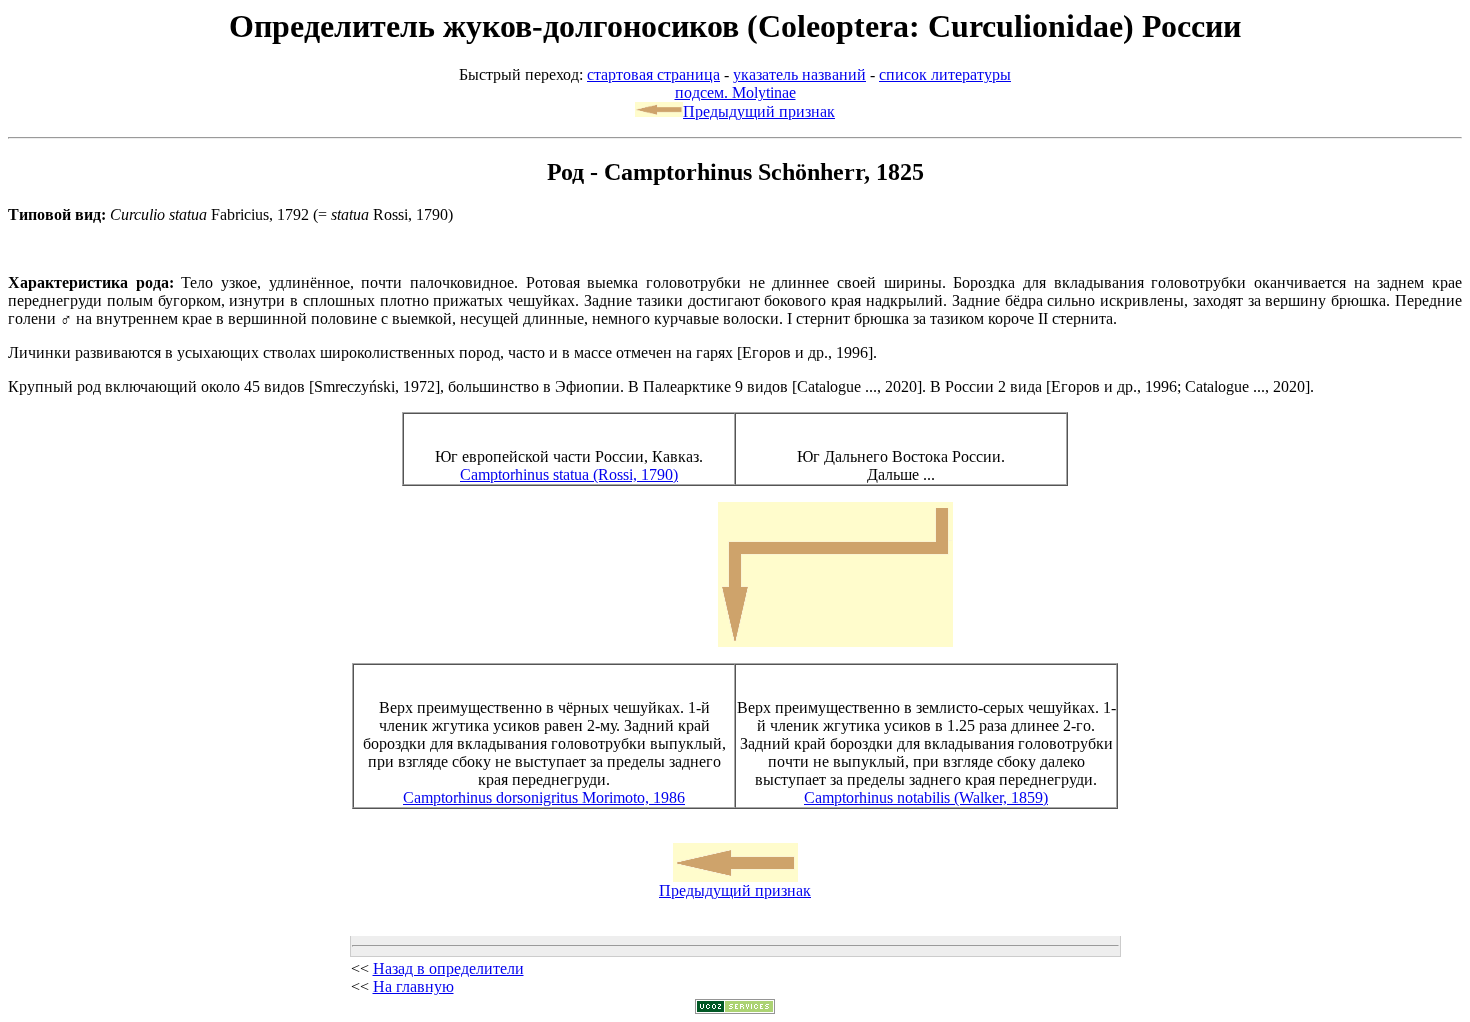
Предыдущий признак (759, 111)
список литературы (945, 74)
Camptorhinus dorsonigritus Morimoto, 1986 (544, 797)
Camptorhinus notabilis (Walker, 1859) (926, 797)
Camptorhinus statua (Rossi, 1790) (569, 474)
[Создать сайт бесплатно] (735, 1008)
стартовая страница (653, 74)
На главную (413, 986)
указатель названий (799, 74)
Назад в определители (448, 968)
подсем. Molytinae (735, 92)
